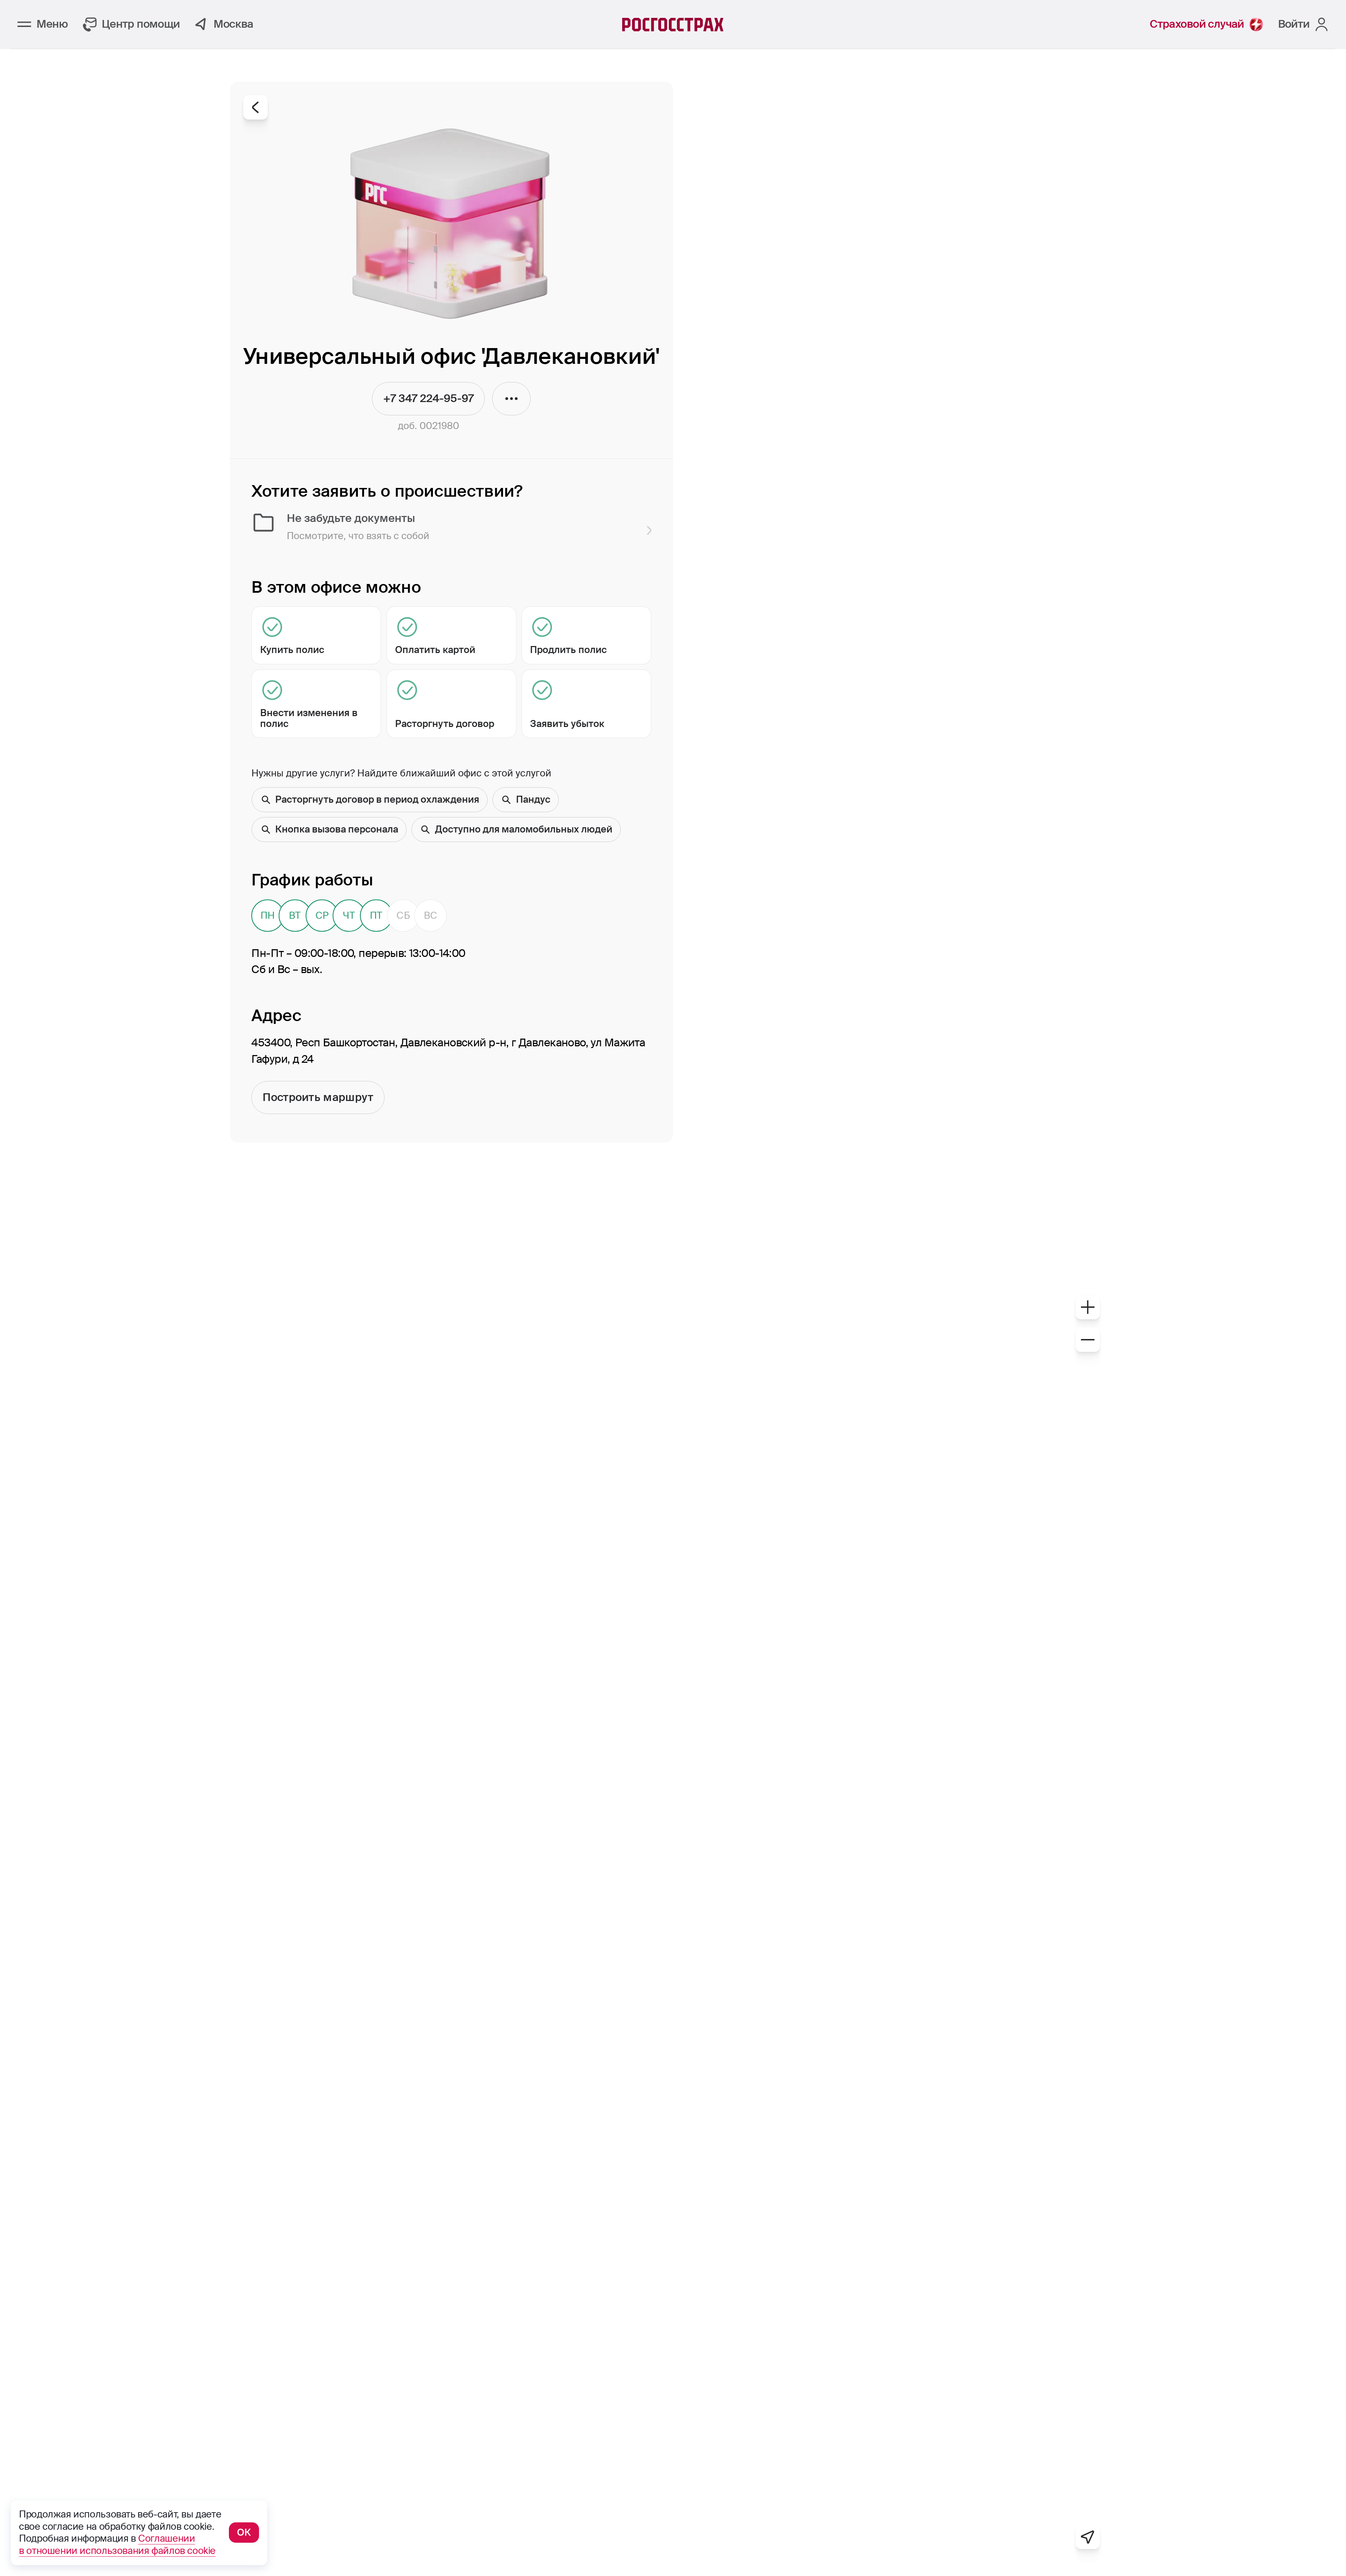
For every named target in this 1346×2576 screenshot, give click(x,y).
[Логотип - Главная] (673, 25)
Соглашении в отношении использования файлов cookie (117, 2544)
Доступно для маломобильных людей (524, 829)
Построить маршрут (318, 1097)
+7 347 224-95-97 (428, 403)
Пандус (533, 799)
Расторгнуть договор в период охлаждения (377, 799)
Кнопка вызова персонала (337, 829)
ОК (244, 2532)
